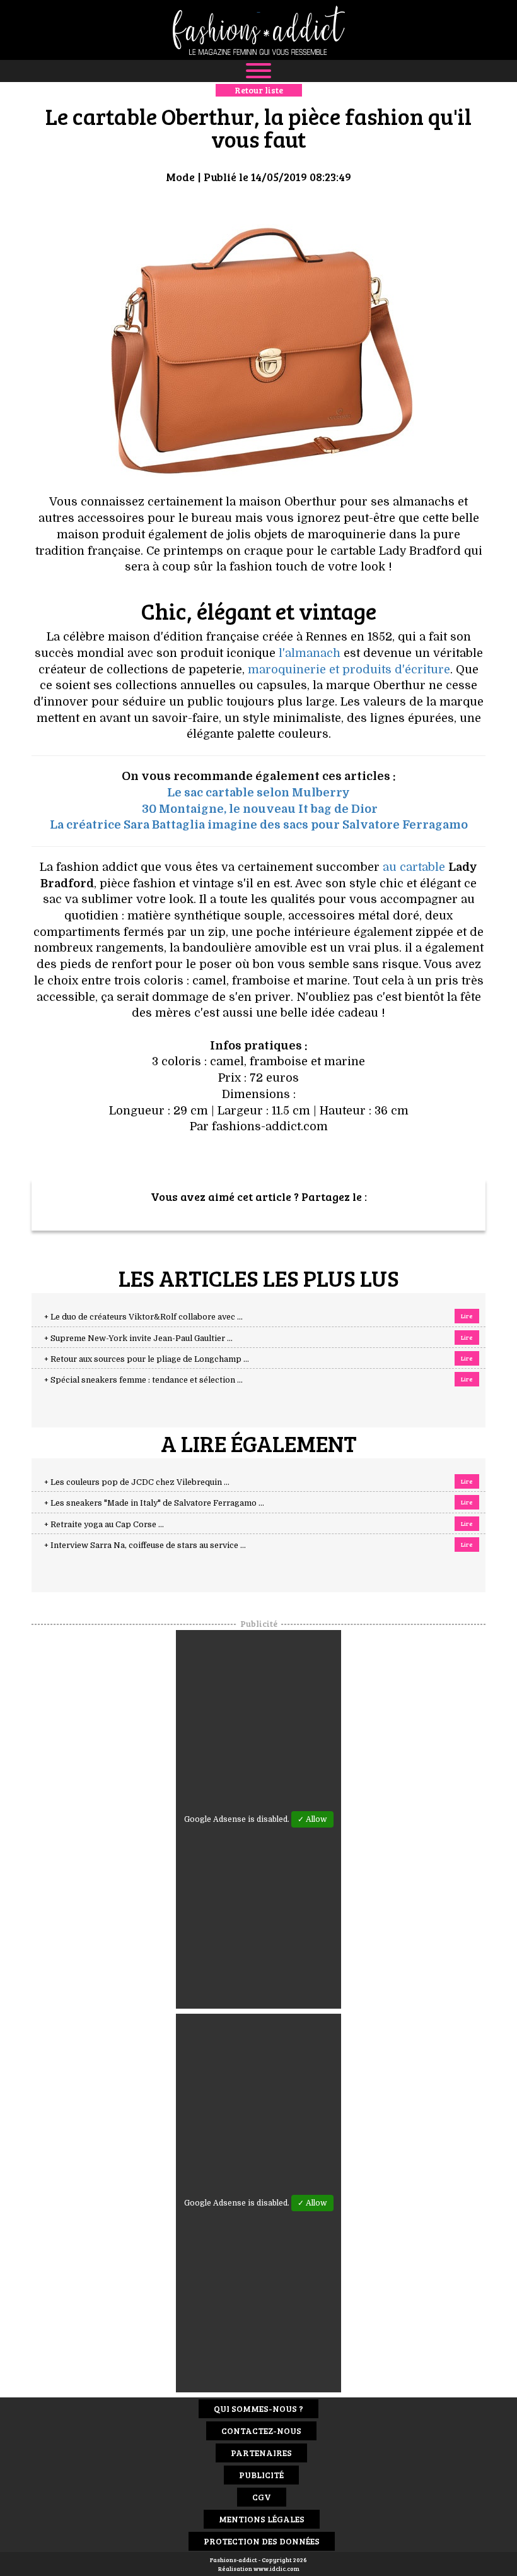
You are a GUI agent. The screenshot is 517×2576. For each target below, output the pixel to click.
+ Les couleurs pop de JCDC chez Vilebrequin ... (137, 1482)
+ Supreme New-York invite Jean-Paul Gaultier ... (138, 1338)
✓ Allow (312, 1819)
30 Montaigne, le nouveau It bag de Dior (260, 809)
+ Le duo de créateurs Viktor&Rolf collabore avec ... (143, 1317)
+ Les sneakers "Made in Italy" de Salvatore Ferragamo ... (154, 1503)
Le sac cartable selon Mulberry (258, 793)
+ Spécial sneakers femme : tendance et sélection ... (143, 1380)
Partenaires (261, 2453)
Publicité (261, 2475)
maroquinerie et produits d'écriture (349, 670)
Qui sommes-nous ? (258, 2408)
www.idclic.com (276, 2568)
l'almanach (310, 653)
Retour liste (259, 90)
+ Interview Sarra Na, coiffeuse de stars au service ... (145, 1545)
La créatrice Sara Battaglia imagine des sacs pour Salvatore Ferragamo (259, 825)
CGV (262, 2497)
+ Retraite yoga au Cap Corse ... (104, 1525)
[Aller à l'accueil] (258, 30)
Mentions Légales (262, 2519)
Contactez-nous (261, 2431)
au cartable (414, 867)
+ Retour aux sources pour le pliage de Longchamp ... (147, 1359)
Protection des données (262, 2541)
